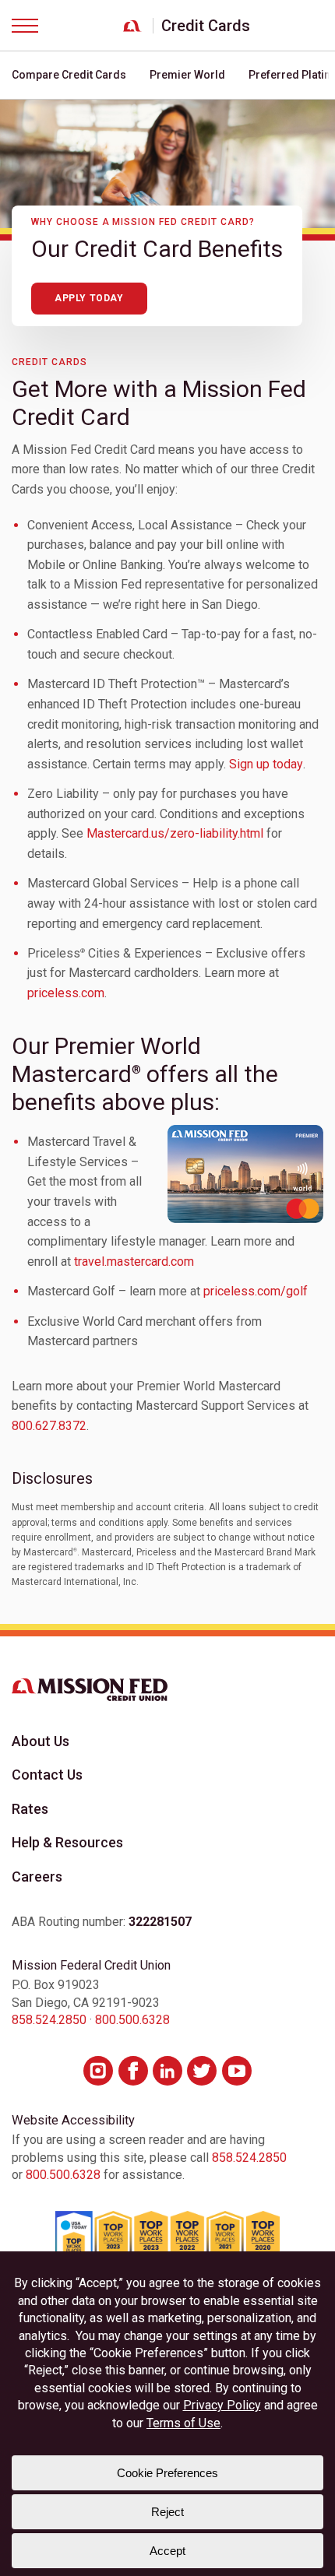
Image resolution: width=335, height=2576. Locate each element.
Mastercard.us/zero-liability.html (175, 833)
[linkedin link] (167, 2071)
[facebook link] (133, 2071)
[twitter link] (202, 2071)
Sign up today (266, 764)
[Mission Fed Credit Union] (132, 26)
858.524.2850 (49, 2020)
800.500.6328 (132, 2020)
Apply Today (89, 298)
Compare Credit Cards (69, 75)
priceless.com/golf (256, 1291)
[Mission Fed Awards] (167, 2241)
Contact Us (47, 1775)
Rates (30, 1809)
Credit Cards (206, 26)
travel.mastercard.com (134, 1262)
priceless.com (66, 993)
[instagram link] (98, 2071)
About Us (41, 1741)
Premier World (187, 75)
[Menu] (30, 26)
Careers (37, 1877)
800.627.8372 (49, 1426)
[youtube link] (237, 2071)
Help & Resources (67, 1842)
